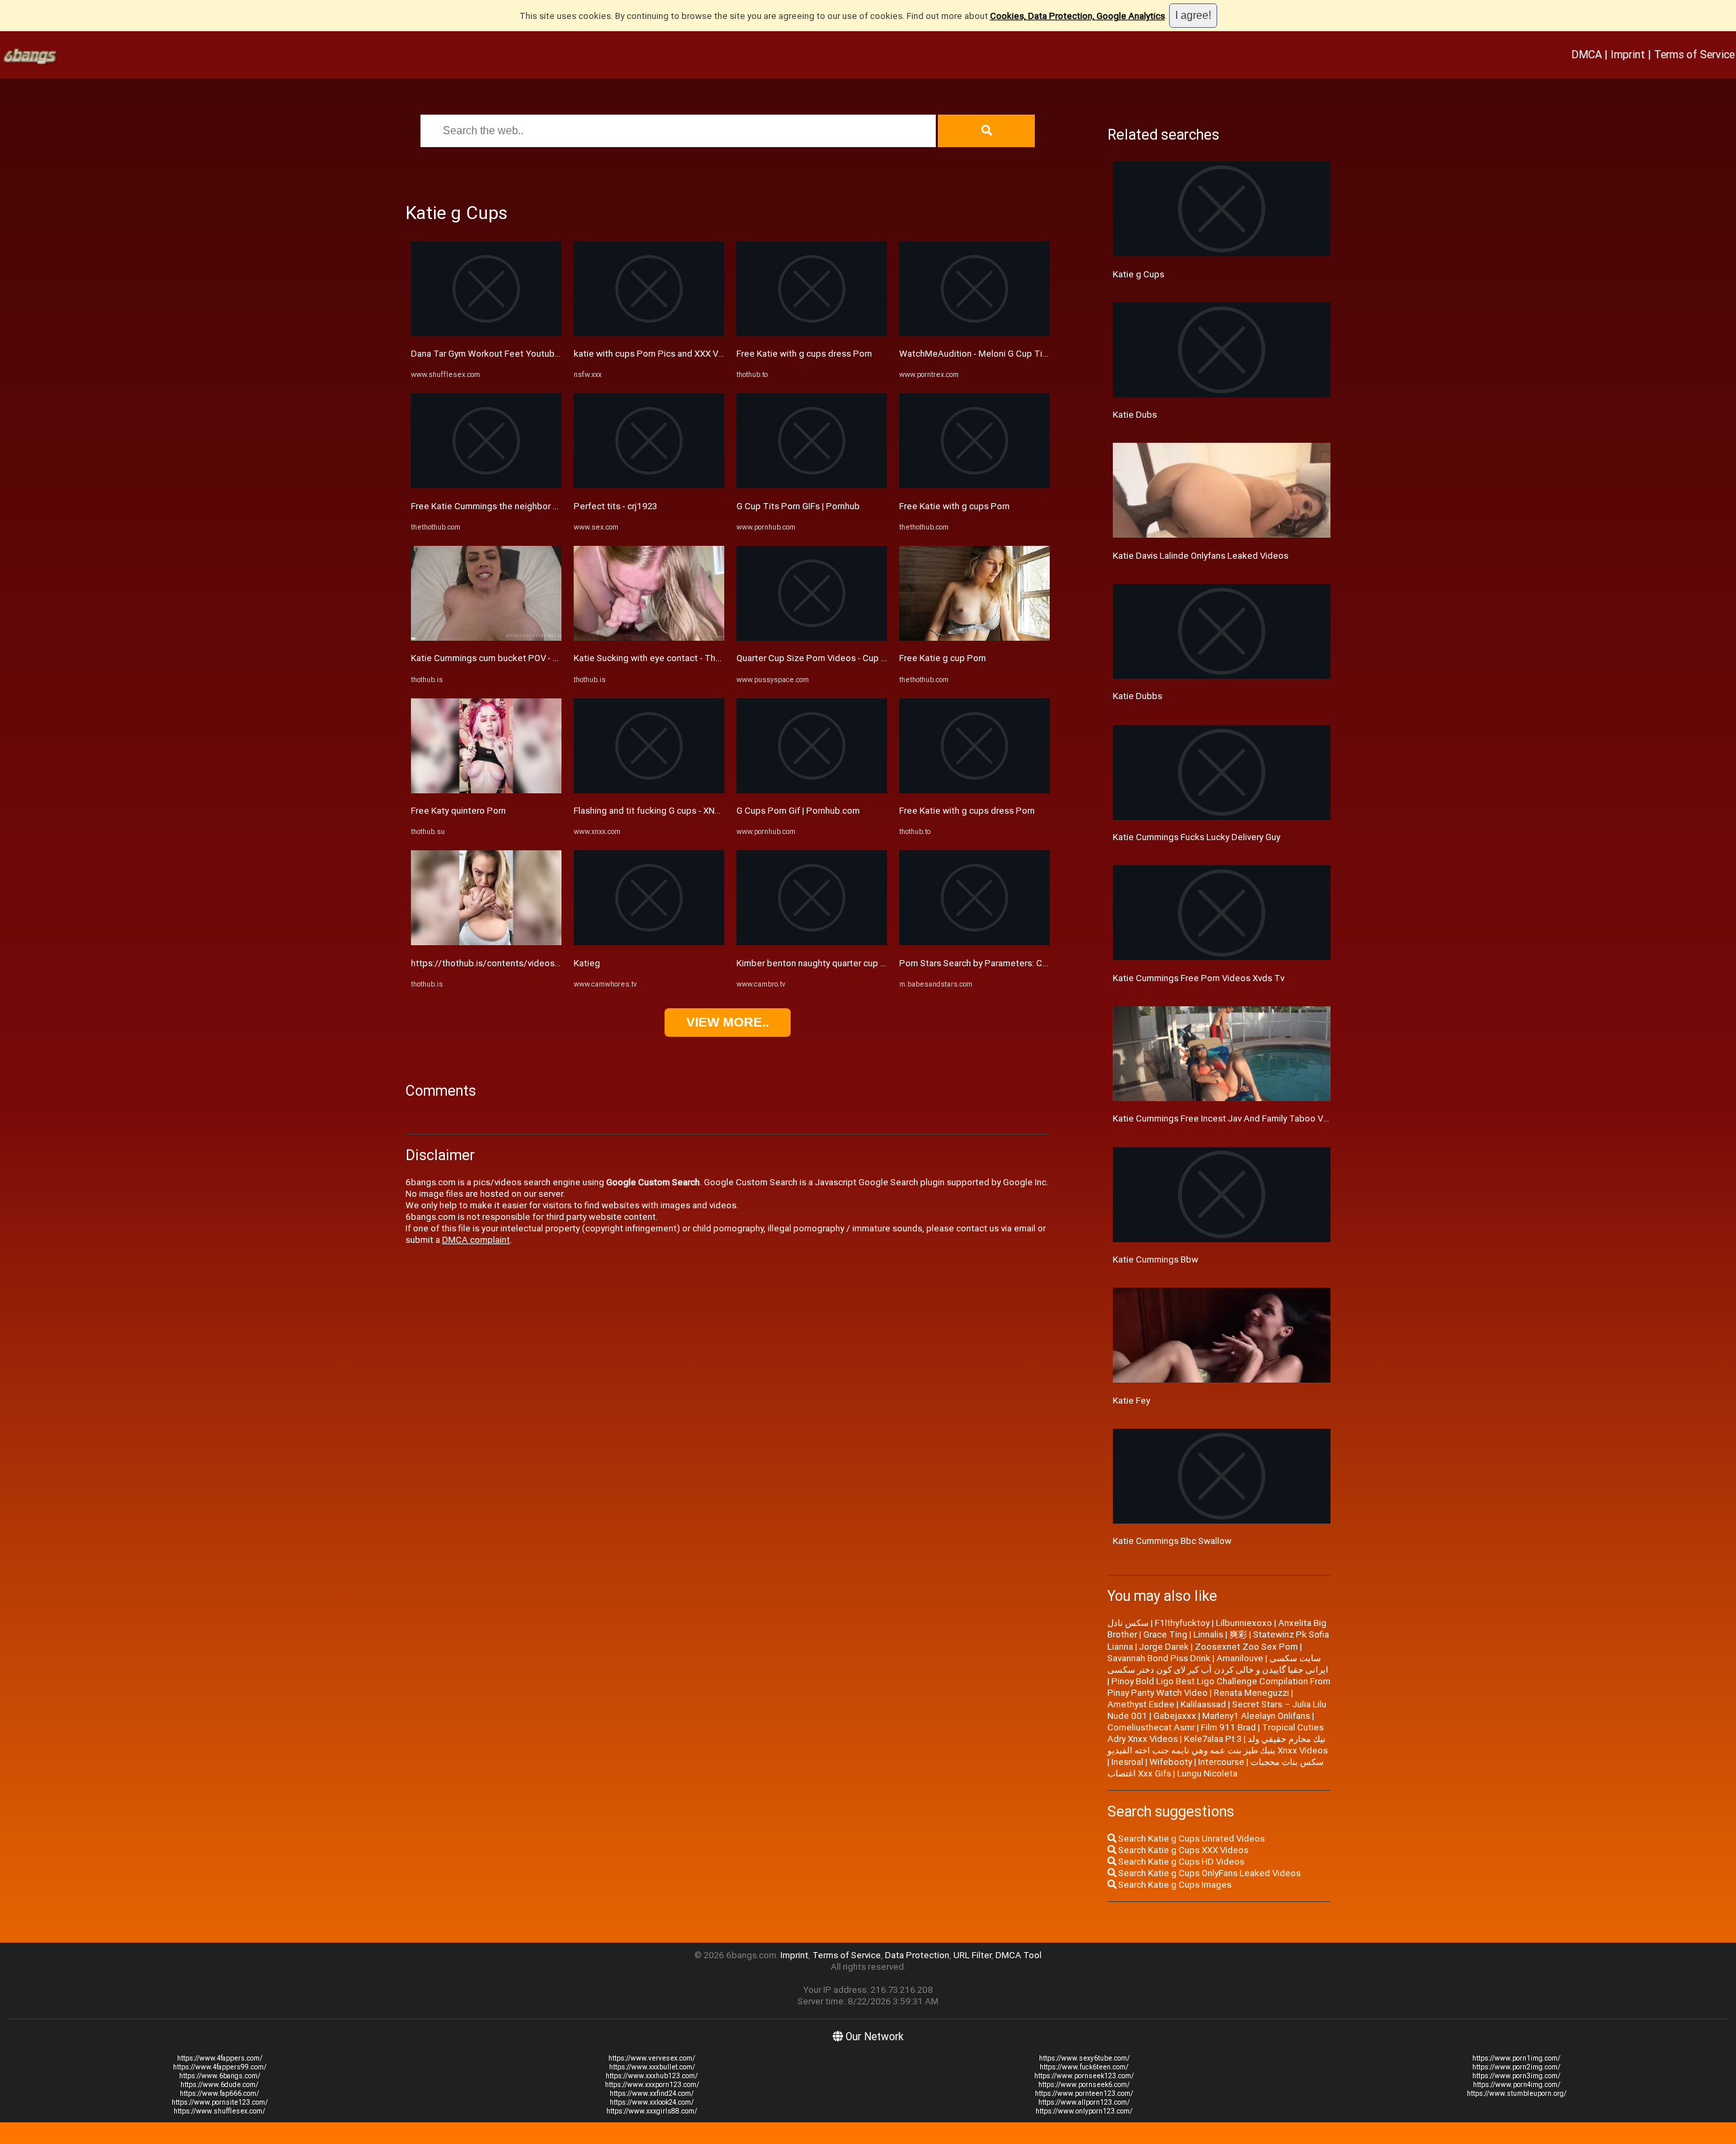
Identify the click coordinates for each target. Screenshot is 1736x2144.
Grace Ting (1165, 1634)
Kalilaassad (1203, 1704)
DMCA (1586, 54)
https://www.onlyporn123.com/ (1084, 2111)
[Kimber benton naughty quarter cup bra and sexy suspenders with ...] (812, 942)
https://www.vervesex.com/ (652, 2058)
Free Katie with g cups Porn (954, 506)
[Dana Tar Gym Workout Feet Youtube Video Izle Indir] (486, 333)
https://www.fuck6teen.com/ (1084, 2067)
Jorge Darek (1164, 1647)
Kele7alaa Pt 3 (1213, 1739)
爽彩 (1238, 1634)
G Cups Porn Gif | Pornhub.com (798, 811)
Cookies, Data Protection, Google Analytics (1078, 16)
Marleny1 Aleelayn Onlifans (1256, 1716)
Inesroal (1127, 1762)
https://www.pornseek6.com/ (1084, 2085)
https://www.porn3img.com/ (1516, 2076)
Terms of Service (1694, 54)
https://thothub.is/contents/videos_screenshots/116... (524, 963)
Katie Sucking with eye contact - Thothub (656, 658)
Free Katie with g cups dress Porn (804, 354)
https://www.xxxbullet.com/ (652, 2067)
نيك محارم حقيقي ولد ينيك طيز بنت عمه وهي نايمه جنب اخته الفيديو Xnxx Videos (1218, 1745)
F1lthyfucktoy (1182, 1623)
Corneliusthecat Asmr (1151, 1727)
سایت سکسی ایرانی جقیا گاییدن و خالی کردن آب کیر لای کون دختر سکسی (1218, 1664)
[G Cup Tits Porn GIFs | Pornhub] (812, 485)
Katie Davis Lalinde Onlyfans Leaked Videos (1201, 556)
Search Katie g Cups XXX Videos (1182, 1850)
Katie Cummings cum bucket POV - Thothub (499, 658)
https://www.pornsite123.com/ (220, 2102)
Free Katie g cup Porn (943, 658)
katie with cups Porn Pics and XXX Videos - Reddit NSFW (688, 354)
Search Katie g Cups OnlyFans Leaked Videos (1208, 1873)
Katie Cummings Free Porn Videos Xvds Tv (1199, 978)
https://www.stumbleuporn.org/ (1517, 2093)
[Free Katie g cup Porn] (974, 638)
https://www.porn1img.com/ (1516, 2058)
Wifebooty (1171, 1762)
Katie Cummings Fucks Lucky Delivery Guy (1197, 837)
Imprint (1628, 54)
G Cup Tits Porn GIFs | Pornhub (798, 506)
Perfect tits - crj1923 (615, 506)
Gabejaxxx (1175, 1716)
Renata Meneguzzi (1251, 1693)
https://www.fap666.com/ (219, 2093)
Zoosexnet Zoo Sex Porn (1246, 1647)
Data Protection (917, 1955)
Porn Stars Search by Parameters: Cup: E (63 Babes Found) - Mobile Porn (1045, 963)
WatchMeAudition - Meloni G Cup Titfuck (981, 354)
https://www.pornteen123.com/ (1084, 2093)
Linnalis (1208, 1634)
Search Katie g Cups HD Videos (1180, 1862)
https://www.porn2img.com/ (1516, 2067)
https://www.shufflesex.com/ (219, 2111)
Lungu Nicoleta (1207, 1773)
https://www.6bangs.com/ (220, 2076)
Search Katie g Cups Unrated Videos (1190, 1839)
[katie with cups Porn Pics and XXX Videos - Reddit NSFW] (649, 333)
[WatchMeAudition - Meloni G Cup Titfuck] (974, 333)
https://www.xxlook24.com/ (652, 2102)
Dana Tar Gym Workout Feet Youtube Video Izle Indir (516, 354)
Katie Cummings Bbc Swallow (1172, 1541)
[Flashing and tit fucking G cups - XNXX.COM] (649, 790)
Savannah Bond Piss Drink (1159, 1658)
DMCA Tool (1019, 1955)
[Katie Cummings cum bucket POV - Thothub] (486, 638)
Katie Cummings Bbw (1156, 1259)
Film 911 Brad (1228, 1727)
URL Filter (972, 1955)
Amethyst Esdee (1141, 1704)
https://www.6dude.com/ (219, 2085)
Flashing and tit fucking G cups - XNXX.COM (660, 811)
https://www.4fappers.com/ (220, 2058)
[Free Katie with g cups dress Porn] (812, 333)
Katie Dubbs (1138, 696)
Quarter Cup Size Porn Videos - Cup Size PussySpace (844, 658)
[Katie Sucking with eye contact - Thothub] (649, 638)
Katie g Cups (1139, 274)
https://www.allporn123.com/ (1084, 2102)
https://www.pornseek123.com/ (1084, 2076)
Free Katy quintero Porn (458, 811)
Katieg (587, 963)
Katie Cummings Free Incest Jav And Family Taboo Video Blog (1237, 1118)
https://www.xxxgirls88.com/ (652, 2111)
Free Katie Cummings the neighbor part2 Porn (503, 506)
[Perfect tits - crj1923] (649, 485)
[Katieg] (649, 942)
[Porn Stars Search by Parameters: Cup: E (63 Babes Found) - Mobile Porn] (974, 942)
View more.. (728, 1022)
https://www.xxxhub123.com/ (652, 2076)
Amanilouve (1240, 1658)
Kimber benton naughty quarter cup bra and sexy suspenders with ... (872, 963)
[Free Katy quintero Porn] (486, 790)
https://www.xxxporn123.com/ (652, 2085)
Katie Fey (1131, 1401)
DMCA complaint (476, 1240)
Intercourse (1221, 1762)
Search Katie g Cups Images (1174, 1885)
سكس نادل (1128, 1623)
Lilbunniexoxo (1244, 1623)
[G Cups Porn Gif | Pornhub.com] (812, 790)
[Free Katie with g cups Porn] (974, 485)
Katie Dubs (1135, 415)
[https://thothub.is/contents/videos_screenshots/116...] (486, 942)
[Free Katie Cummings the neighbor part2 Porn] (486, 485)
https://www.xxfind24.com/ (652, 2093)
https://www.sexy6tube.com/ (1084, 2058)
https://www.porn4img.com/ (1517, 2085)
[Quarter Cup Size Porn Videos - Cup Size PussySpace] (812, 638)
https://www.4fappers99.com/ (220, 2067)
